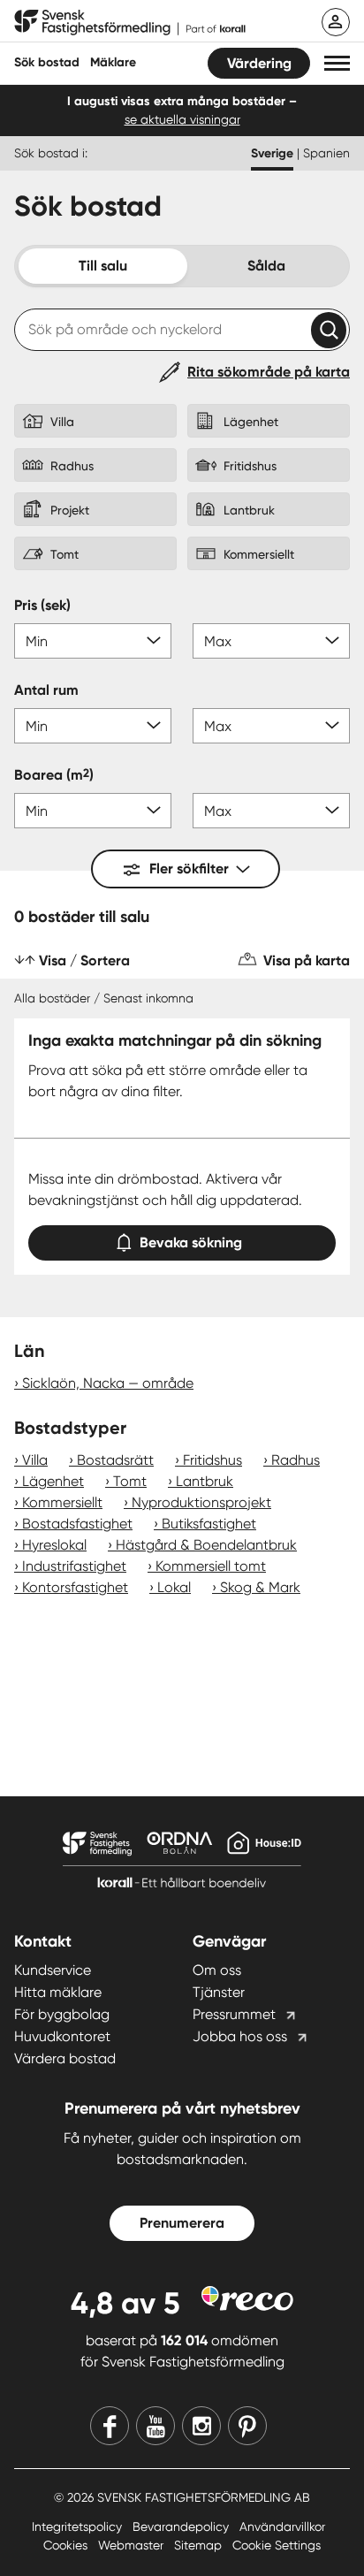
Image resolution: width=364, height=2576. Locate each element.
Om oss (217, 1970)
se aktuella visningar (182, 119)
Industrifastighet (74, 1566)
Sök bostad (47, 62)
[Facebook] (110, 2426)
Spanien (326, 153)
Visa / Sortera (84, 960)
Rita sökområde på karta (269, 372)
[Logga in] (336, 22)
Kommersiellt (62, 1502)
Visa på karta (307, 960)
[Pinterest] (247, 2426)
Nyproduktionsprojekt (201, 1502)
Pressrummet (234, 2014)
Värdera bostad (65, 2058)
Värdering (259, 63)
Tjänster (219, 1992)
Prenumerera (182, 2223)
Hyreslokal (54, 1545)
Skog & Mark (260, 1587)
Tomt (130, 1481)
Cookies (67, 2545)
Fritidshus (212, 1460)
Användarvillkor (282, 2526)
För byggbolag (62, 2014)
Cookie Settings (277, 2545)
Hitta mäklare (58, 1992)
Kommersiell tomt (211, 1566)
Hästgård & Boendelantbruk (206, 1545)
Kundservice (53, 1970)
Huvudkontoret (62, 2036)
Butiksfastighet (209, 1524)
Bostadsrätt (115, 1460)
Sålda (266, 266)
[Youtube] (155, 2426)
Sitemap (200, 2545)
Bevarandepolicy (182, 2526)
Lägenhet (53, 1481)
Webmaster (133, 2545)
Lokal (174, 1587)
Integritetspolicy (79, 2526)
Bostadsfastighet (77, 1524)
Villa (35, 1460)
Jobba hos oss (240, 2036)
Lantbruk (205, 1481)
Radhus (296, 1460)
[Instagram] (201, 2426)
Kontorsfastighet (75, 1587)
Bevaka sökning (191, 1242)
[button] (337, 63)
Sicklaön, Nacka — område (108, 1383)
